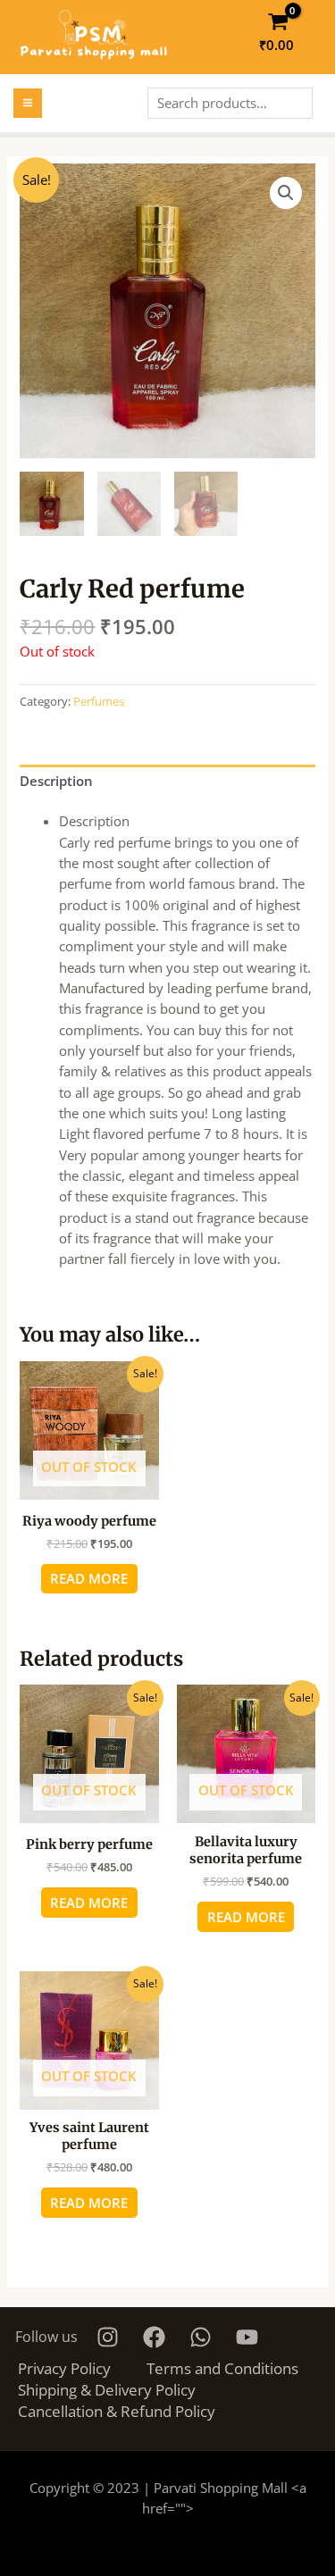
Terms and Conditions (222, 2368)
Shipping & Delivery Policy (107, 2389)
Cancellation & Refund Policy (117, 2411)
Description (56, 781)
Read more (89, 1578)
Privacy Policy (64, 2368)
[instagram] (110, 2337)
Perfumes (99, 701)
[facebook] (157, 2337)
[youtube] (250, 2337)
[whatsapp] (203, 2337)
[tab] (167, 782)
